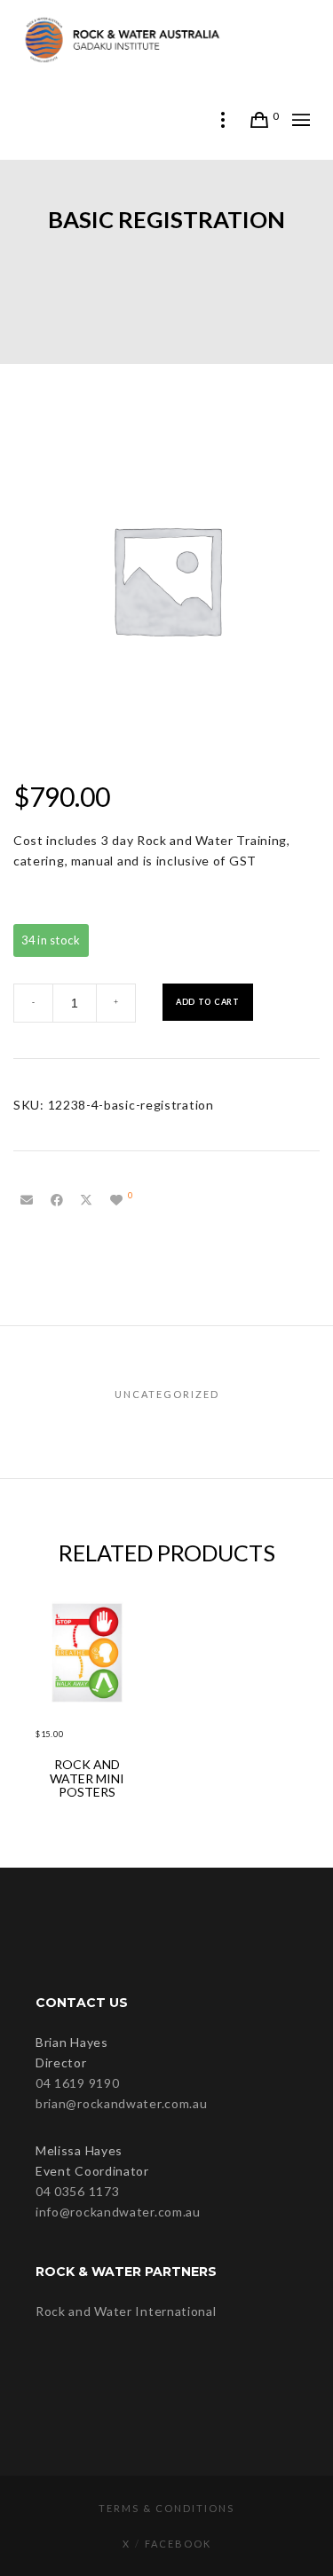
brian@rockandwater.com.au (122, 2103)
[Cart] (260, 120)
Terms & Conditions (166, 2508)
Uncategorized (167, 1394)
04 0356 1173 (77, 2191)
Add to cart (208, 1002)
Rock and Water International (126, 2311)
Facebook (178, 2544)
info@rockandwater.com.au (118, 2212)
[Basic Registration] (27, 1200)
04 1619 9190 (77, 2083)
